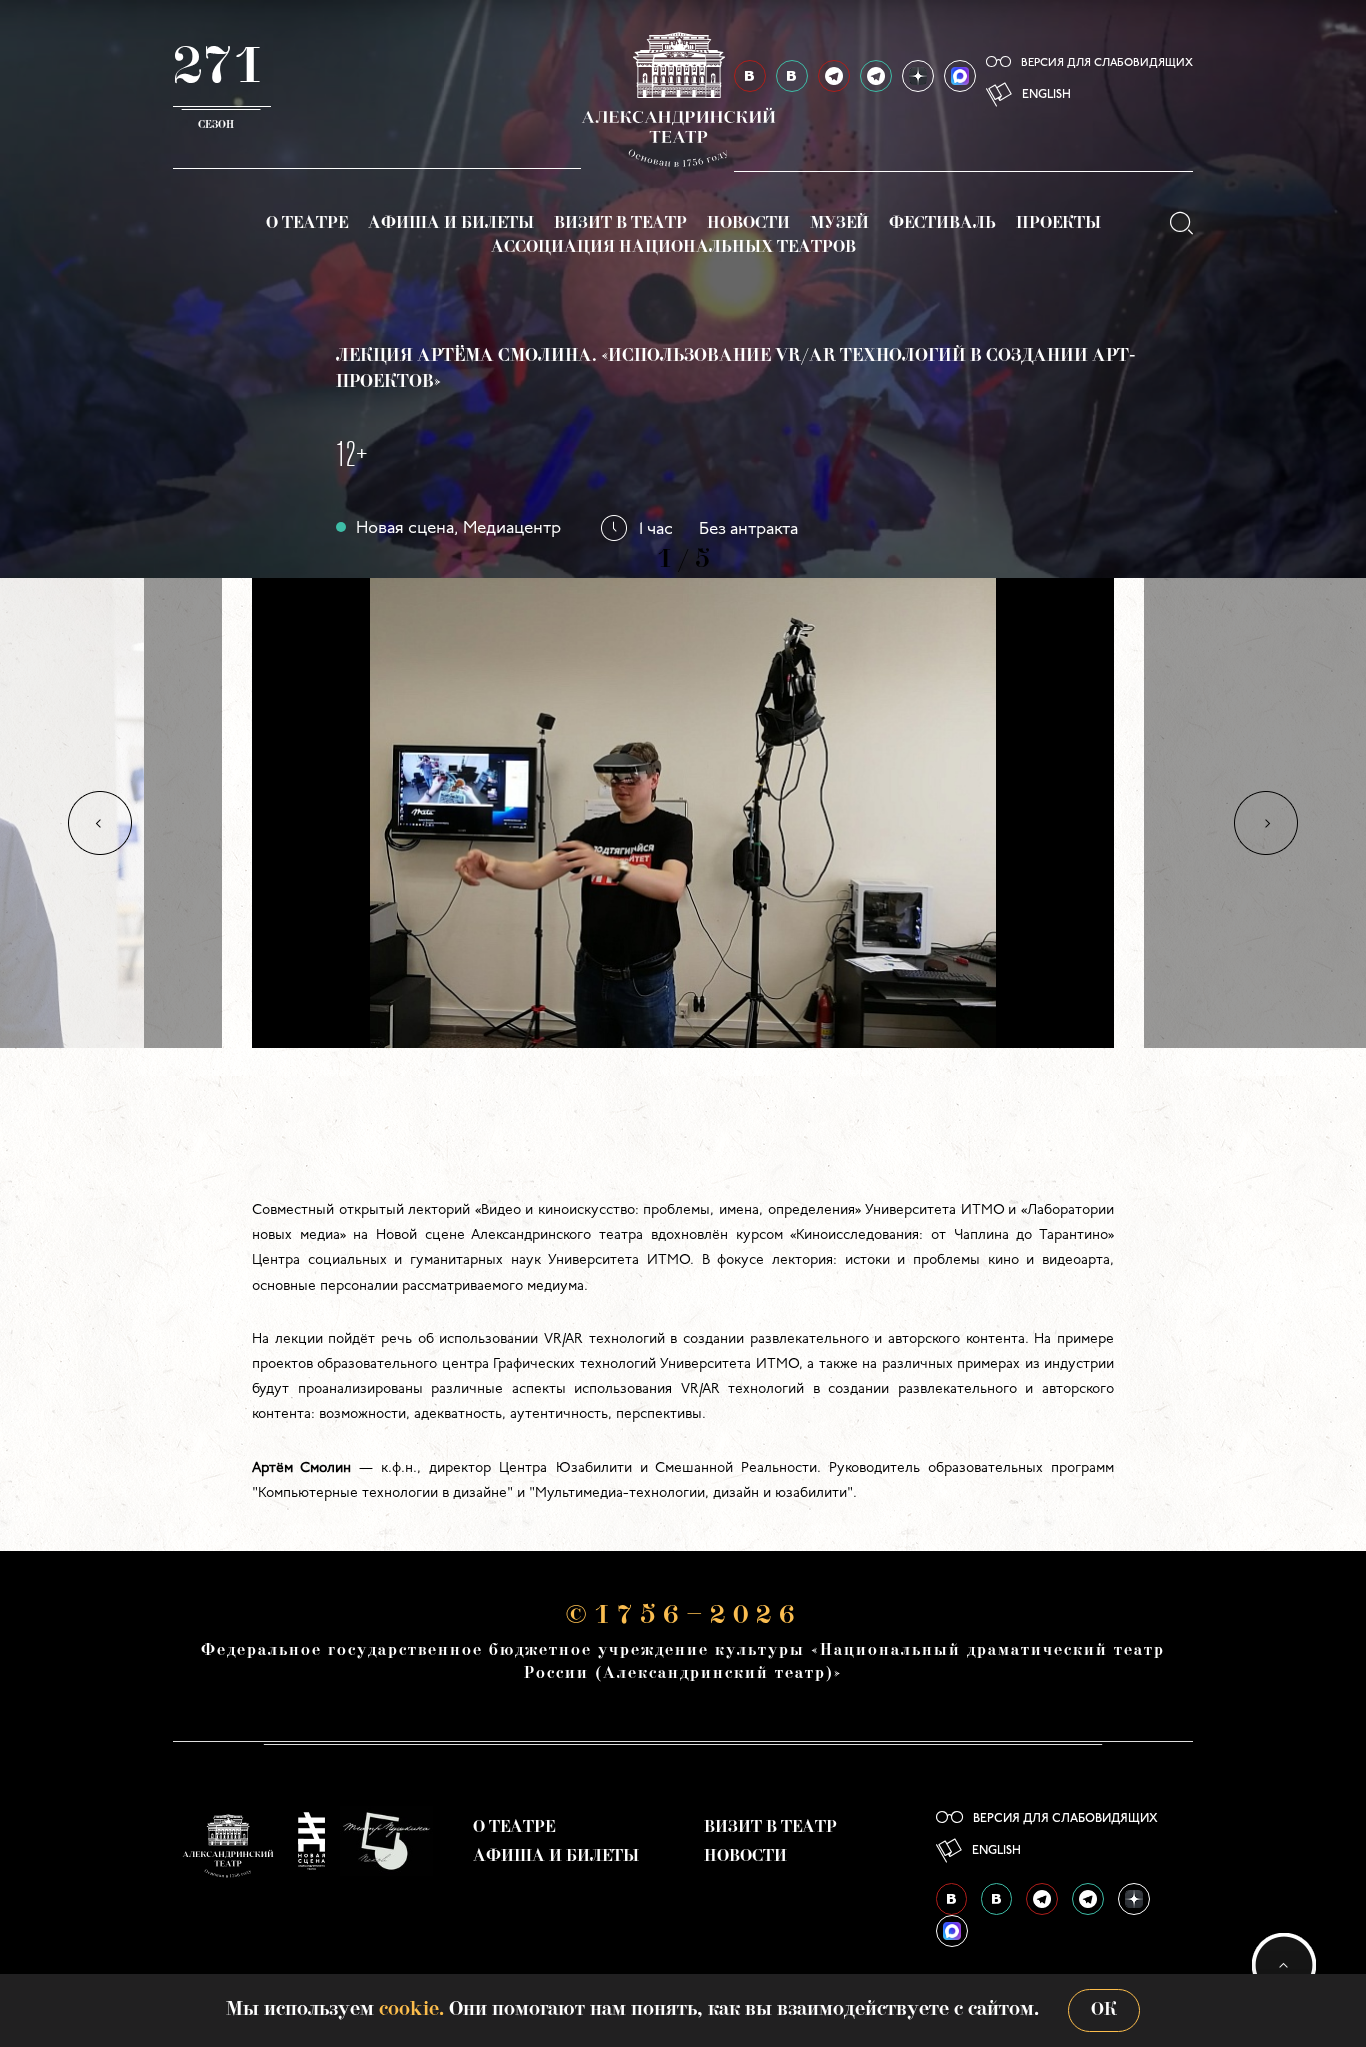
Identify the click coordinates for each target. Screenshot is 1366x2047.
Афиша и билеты (451, 224)
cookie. (411, 2010)
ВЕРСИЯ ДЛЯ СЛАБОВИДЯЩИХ (1107, 63)
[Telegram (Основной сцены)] (834, 76)
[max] (960, 76)
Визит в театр (620, 224)
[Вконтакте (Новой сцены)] (996, 1899)
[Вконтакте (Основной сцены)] (951, 1899)
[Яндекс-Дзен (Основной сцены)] (918, 76)
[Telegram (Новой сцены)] (876, 76)
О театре (307, 224)
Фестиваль (942, 224)
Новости (748, 224)
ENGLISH (1046, 95)
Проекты (1058, 224)
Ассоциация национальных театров (673, 248)
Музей (839, 224)
